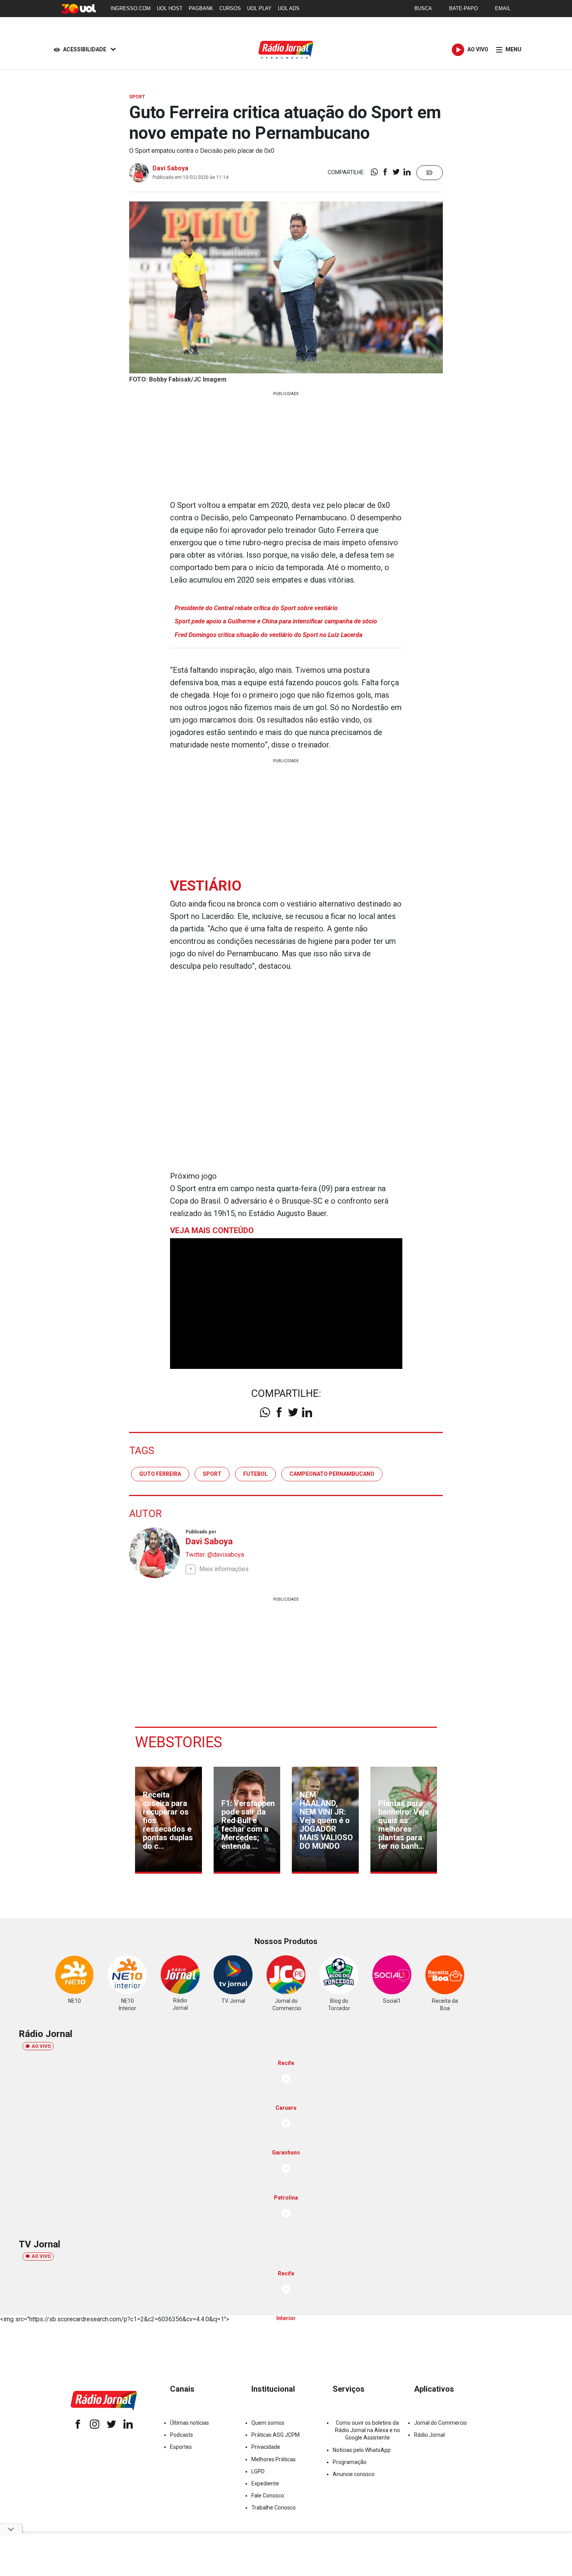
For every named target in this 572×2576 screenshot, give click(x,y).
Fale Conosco (268, 2495)
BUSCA (423, 8)
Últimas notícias (189, 2423)
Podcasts (182, 2435)
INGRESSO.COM (131, 8)
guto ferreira (160, 1474)
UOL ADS (289, 8)
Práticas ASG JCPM (275, 2435)
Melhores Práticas (274, 2459)
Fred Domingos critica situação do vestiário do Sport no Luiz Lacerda (268, 635)
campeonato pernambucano (332, 1474)
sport (212, 1474)
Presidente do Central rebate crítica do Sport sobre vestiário (256, 608)
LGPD (258, 2471)
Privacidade (266, 2447)
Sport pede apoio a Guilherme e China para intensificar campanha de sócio (276, 621)
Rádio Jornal (429, 2435)
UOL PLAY (259, 8)
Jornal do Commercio (440, 2423)
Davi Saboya (170, 168)
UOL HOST (170, 8)
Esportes (181, 2447)
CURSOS (230, 8)
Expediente (265, 2483)
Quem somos (268, 2423)
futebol (255, 1474)
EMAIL (503, 8)
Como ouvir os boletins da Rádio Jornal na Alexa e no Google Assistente (368, 2430)
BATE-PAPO (463, 8)
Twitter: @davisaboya (215, 1555)
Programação (350, 2462)
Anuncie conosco (354, 2474)
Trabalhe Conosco (274, 2508)
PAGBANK (201, 8)
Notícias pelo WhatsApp (362, 2450)
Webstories (179, 1742)
